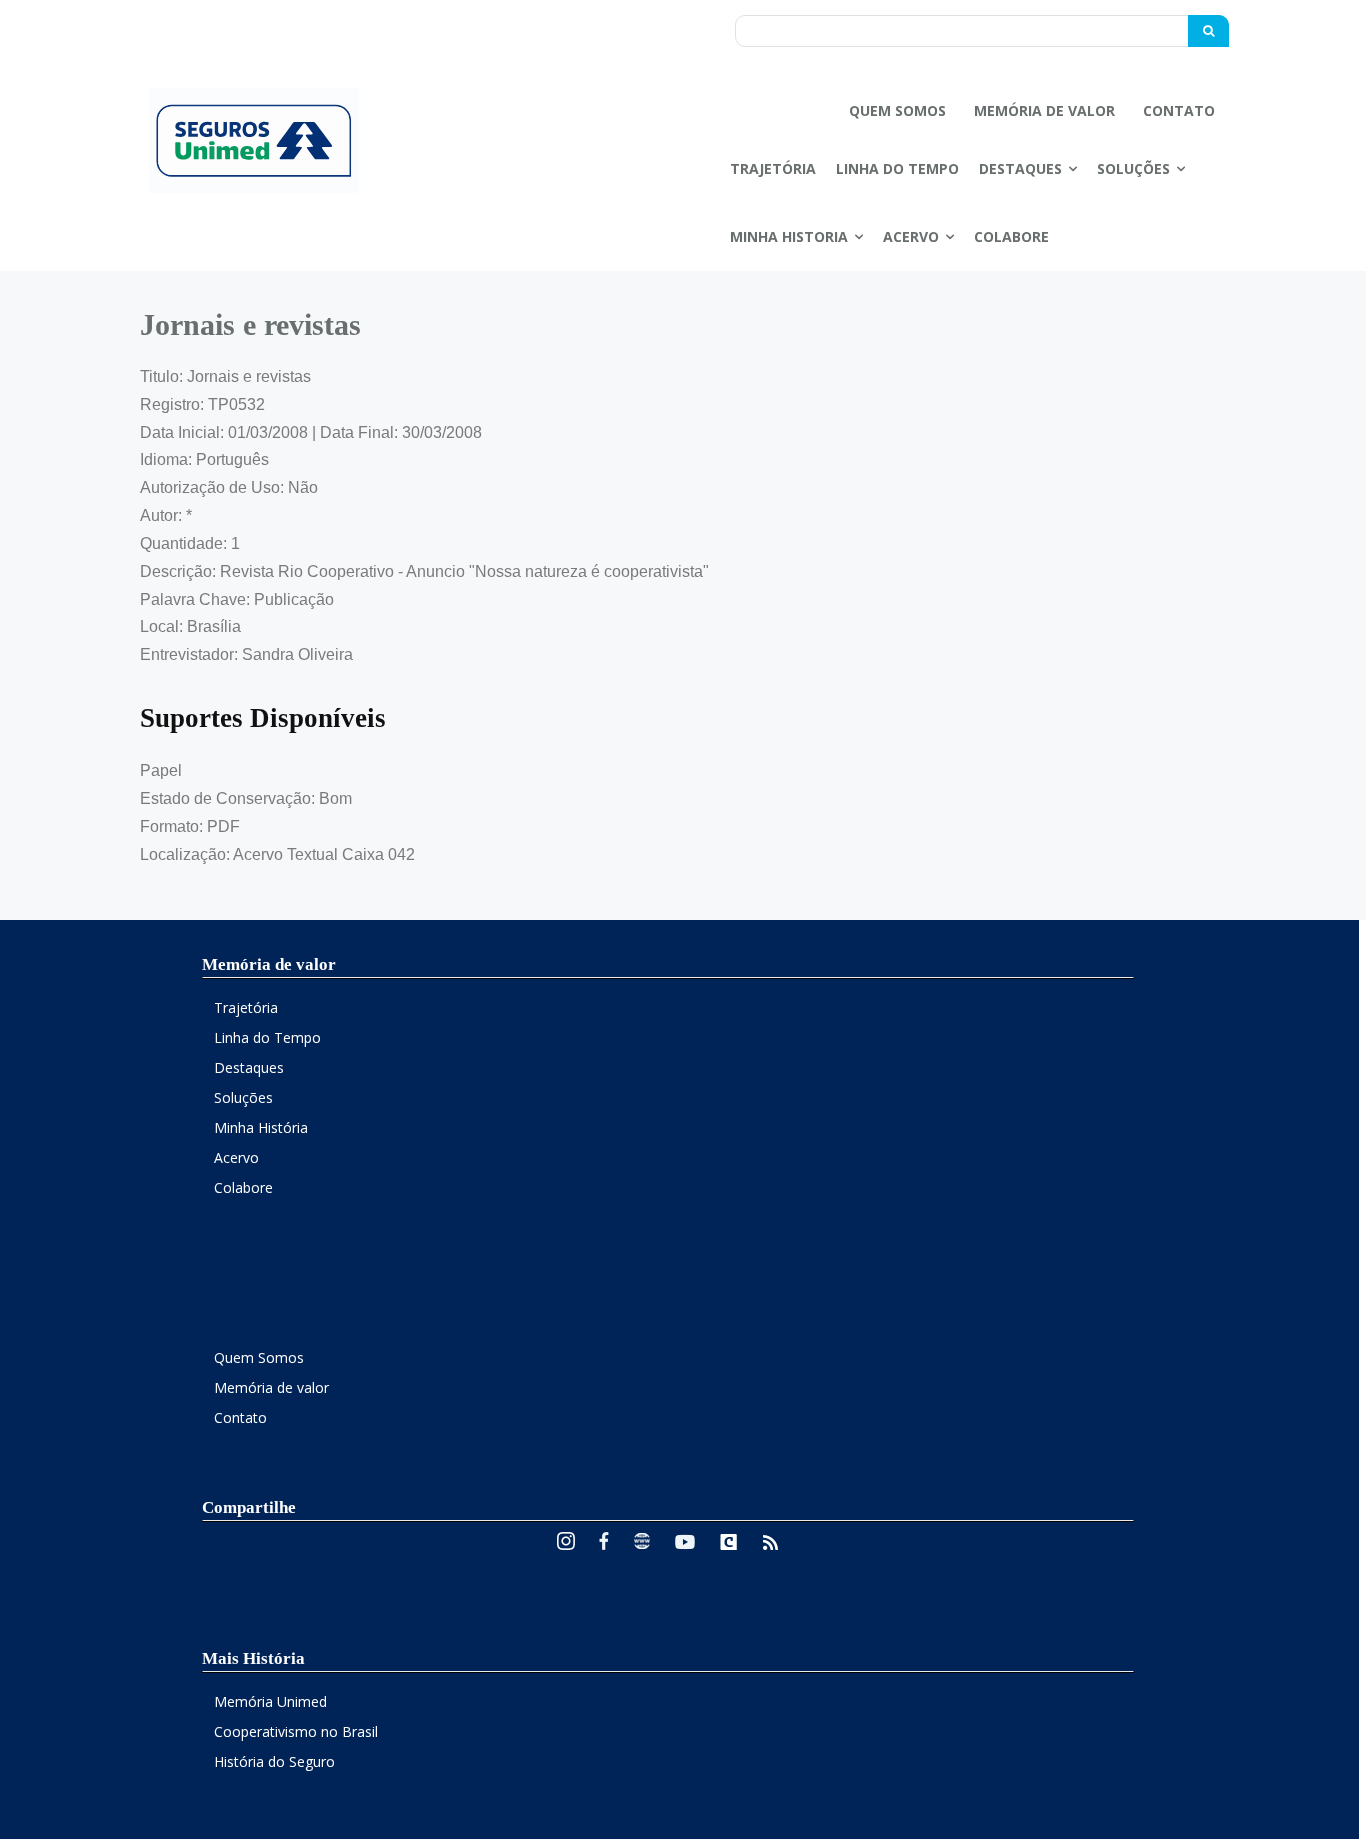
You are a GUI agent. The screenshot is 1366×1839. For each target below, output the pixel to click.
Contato (240, 1417)
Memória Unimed (270, 1701)
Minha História (261, 1127)
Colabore (243, 1187)
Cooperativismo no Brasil (296, 1731)
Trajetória (246, 1007)
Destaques (249, 1067)
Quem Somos (259, 1357)
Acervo (236, 1157)
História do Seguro (274, 1761)
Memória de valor (271, 1387)
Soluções (243, 1097)
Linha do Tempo (267, 1037)
